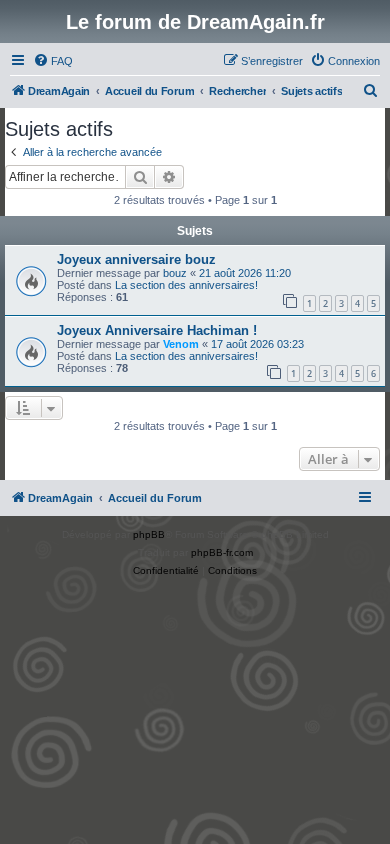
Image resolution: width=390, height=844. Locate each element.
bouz (175, 273)
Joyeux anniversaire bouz (136, 259)
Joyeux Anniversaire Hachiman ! (157, 330)
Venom (181, 344)
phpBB (149, 534)
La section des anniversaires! (186, 285)
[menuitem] (53, 61)
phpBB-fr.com (222, 552)
